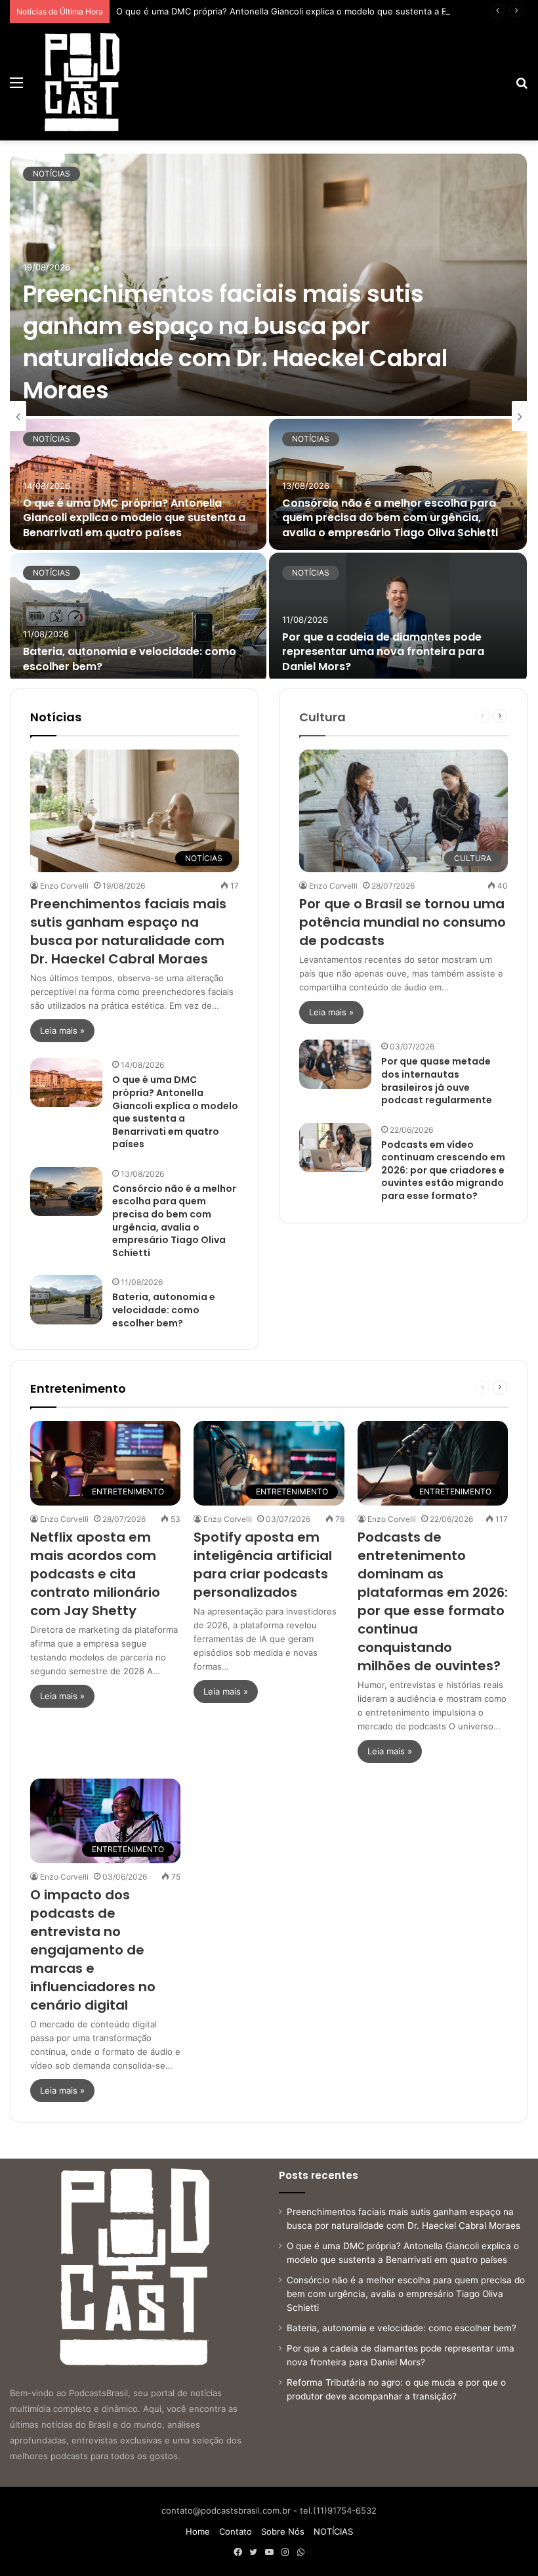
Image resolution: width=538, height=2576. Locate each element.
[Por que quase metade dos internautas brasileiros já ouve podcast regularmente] (335, 1064)
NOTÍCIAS (52, 174)
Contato (236, 2531)
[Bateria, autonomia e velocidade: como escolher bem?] (138, 618)
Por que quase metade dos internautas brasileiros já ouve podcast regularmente (437, 1081)
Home (198, 2531)
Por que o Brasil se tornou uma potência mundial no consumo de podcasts (403, 922)
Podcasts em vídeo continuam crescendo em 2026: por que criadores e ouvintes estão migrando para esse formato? (443, 1170)
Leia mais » (62, 1030)
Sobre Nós (283, 2531)
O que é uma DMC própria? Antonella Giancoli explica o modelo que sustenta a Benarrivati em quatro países (134, 518)
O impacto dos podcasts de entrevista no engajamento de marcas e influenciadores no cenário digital (93, 1950)
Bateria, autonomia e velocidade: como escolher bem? (130, 659)
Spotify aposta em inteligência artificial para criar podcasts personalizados (263, 1565)
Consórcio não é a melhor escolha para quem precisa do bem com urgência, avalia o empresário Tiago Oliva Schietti (390, 518)
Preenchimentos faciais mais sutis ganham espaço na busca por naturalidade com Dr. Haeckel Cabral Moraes (235, 342)
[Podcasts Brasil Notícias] (82, 82)
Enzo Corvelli (64, 886)
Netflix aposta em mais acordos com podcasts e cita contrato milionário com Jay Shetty (95, 1574)
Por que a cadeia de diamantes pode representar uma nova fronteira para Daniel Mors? (383, 652)
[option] (269, 416)
